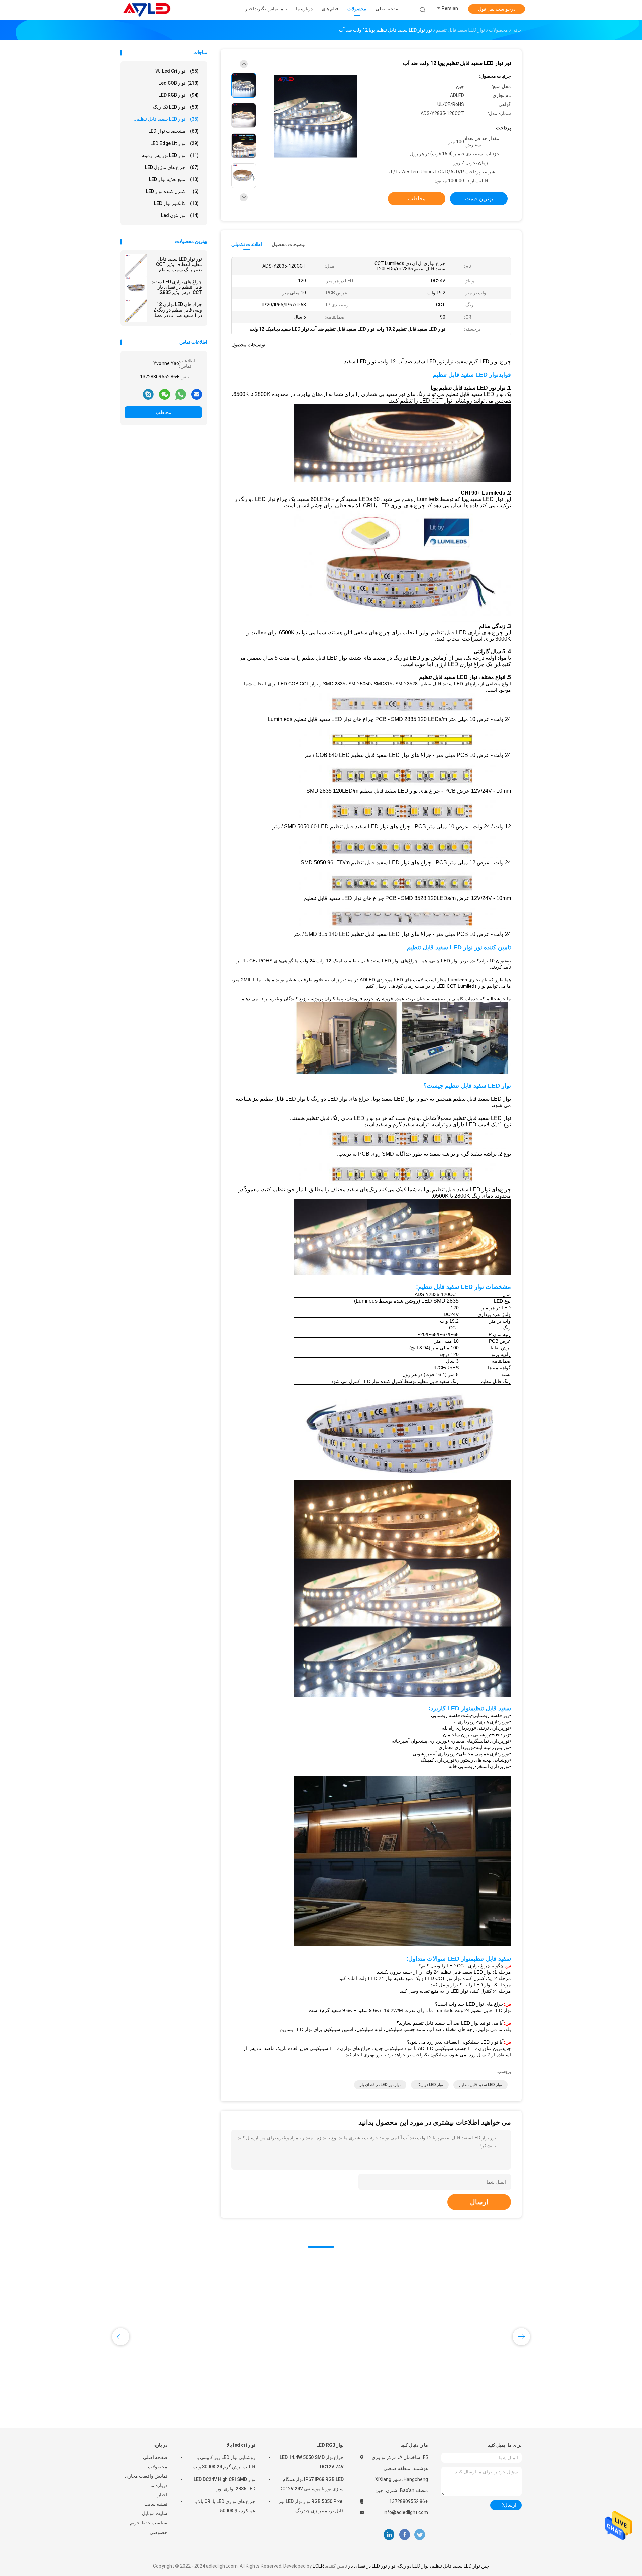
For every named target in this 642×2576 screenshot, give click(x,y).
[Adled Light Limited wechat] (165, 394)
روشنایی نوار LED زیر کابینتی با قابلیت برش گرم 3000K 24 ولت (224, 2462)
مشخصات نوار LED (174, 131)
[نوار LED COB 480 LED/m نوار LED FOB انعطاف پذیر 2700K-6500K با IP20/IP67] (474, 2313)
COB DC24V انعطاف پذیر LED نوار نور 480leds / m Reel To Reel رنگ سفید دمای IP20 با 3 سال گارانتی (171, 2376)
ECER (318, 2566)
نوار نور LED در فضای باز (380, 2085)
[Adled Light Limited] (146, 10)
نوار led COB (179, 83)
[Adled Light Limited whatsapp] (181, 394)
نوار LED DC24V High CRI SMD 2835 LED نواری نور (225, 2484)
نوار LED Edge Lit (175, 143)
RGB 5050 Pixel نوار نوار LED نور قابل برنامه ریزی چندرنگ (311, 2506)
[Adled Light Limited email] (197, 394)
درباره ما (159, 2485)
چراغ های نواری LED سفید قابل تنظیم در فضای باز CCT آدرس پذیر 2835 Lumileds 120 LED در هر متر (177, 287)
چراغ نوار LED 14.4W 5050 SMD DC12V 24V (312, 2462)
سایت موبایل (155, 2513)
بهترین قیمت (479, 199)
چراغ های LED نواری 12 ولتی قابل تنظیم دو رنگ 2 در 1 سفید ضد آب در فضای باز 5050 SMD (177, 310)
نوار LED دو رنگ (430, 2085)
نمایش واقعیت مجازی (146, 2476)
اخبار (163, 2495)
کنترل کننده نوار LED (172, 191)
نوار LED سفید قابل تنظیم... (166, 119)
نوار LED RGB (179, 95)
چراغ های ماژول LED (172, 167)
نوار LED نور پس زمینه (170, 155)
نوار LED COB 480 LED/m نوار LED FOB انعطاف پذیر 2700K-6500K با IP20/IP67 (471, 2376)
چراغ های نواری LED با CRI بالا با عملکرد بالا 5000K (225, 2506)
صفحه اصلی (155, 2457)
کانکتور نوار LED (176, 203)
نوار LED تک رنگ (176, 107)
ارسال (479, 2202)
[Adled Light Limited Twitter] (420, 2535)
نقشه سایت (156, 2504)
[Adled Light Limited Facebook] (404, 2535)
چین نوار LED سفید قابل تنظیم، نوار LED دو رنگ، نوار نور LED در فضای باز (419, 2566)
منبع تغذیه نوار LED (174, 179)
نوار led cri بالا (177, 71)
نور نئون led (180, 215)
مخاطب (164, 412)
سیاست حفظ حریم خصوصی (149, 2527)
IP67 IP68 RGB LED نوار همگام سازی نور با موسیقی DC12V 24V (311, 2484)
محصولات (158, 2467)
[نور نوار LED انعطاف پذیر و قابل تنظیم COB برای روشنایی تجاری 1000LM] (273, 2313)
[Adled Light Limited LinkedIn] (389, 2535)
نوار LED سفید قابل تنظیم (480, 2085)
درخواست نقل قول (497, 9)
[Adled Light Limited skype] (148, 394)
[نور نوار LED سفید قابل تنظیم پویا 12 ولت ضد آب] (316, 116)
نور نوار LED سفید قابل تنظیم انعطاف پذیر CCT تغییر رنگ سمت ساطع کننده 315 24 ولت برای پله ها (176, 264)
